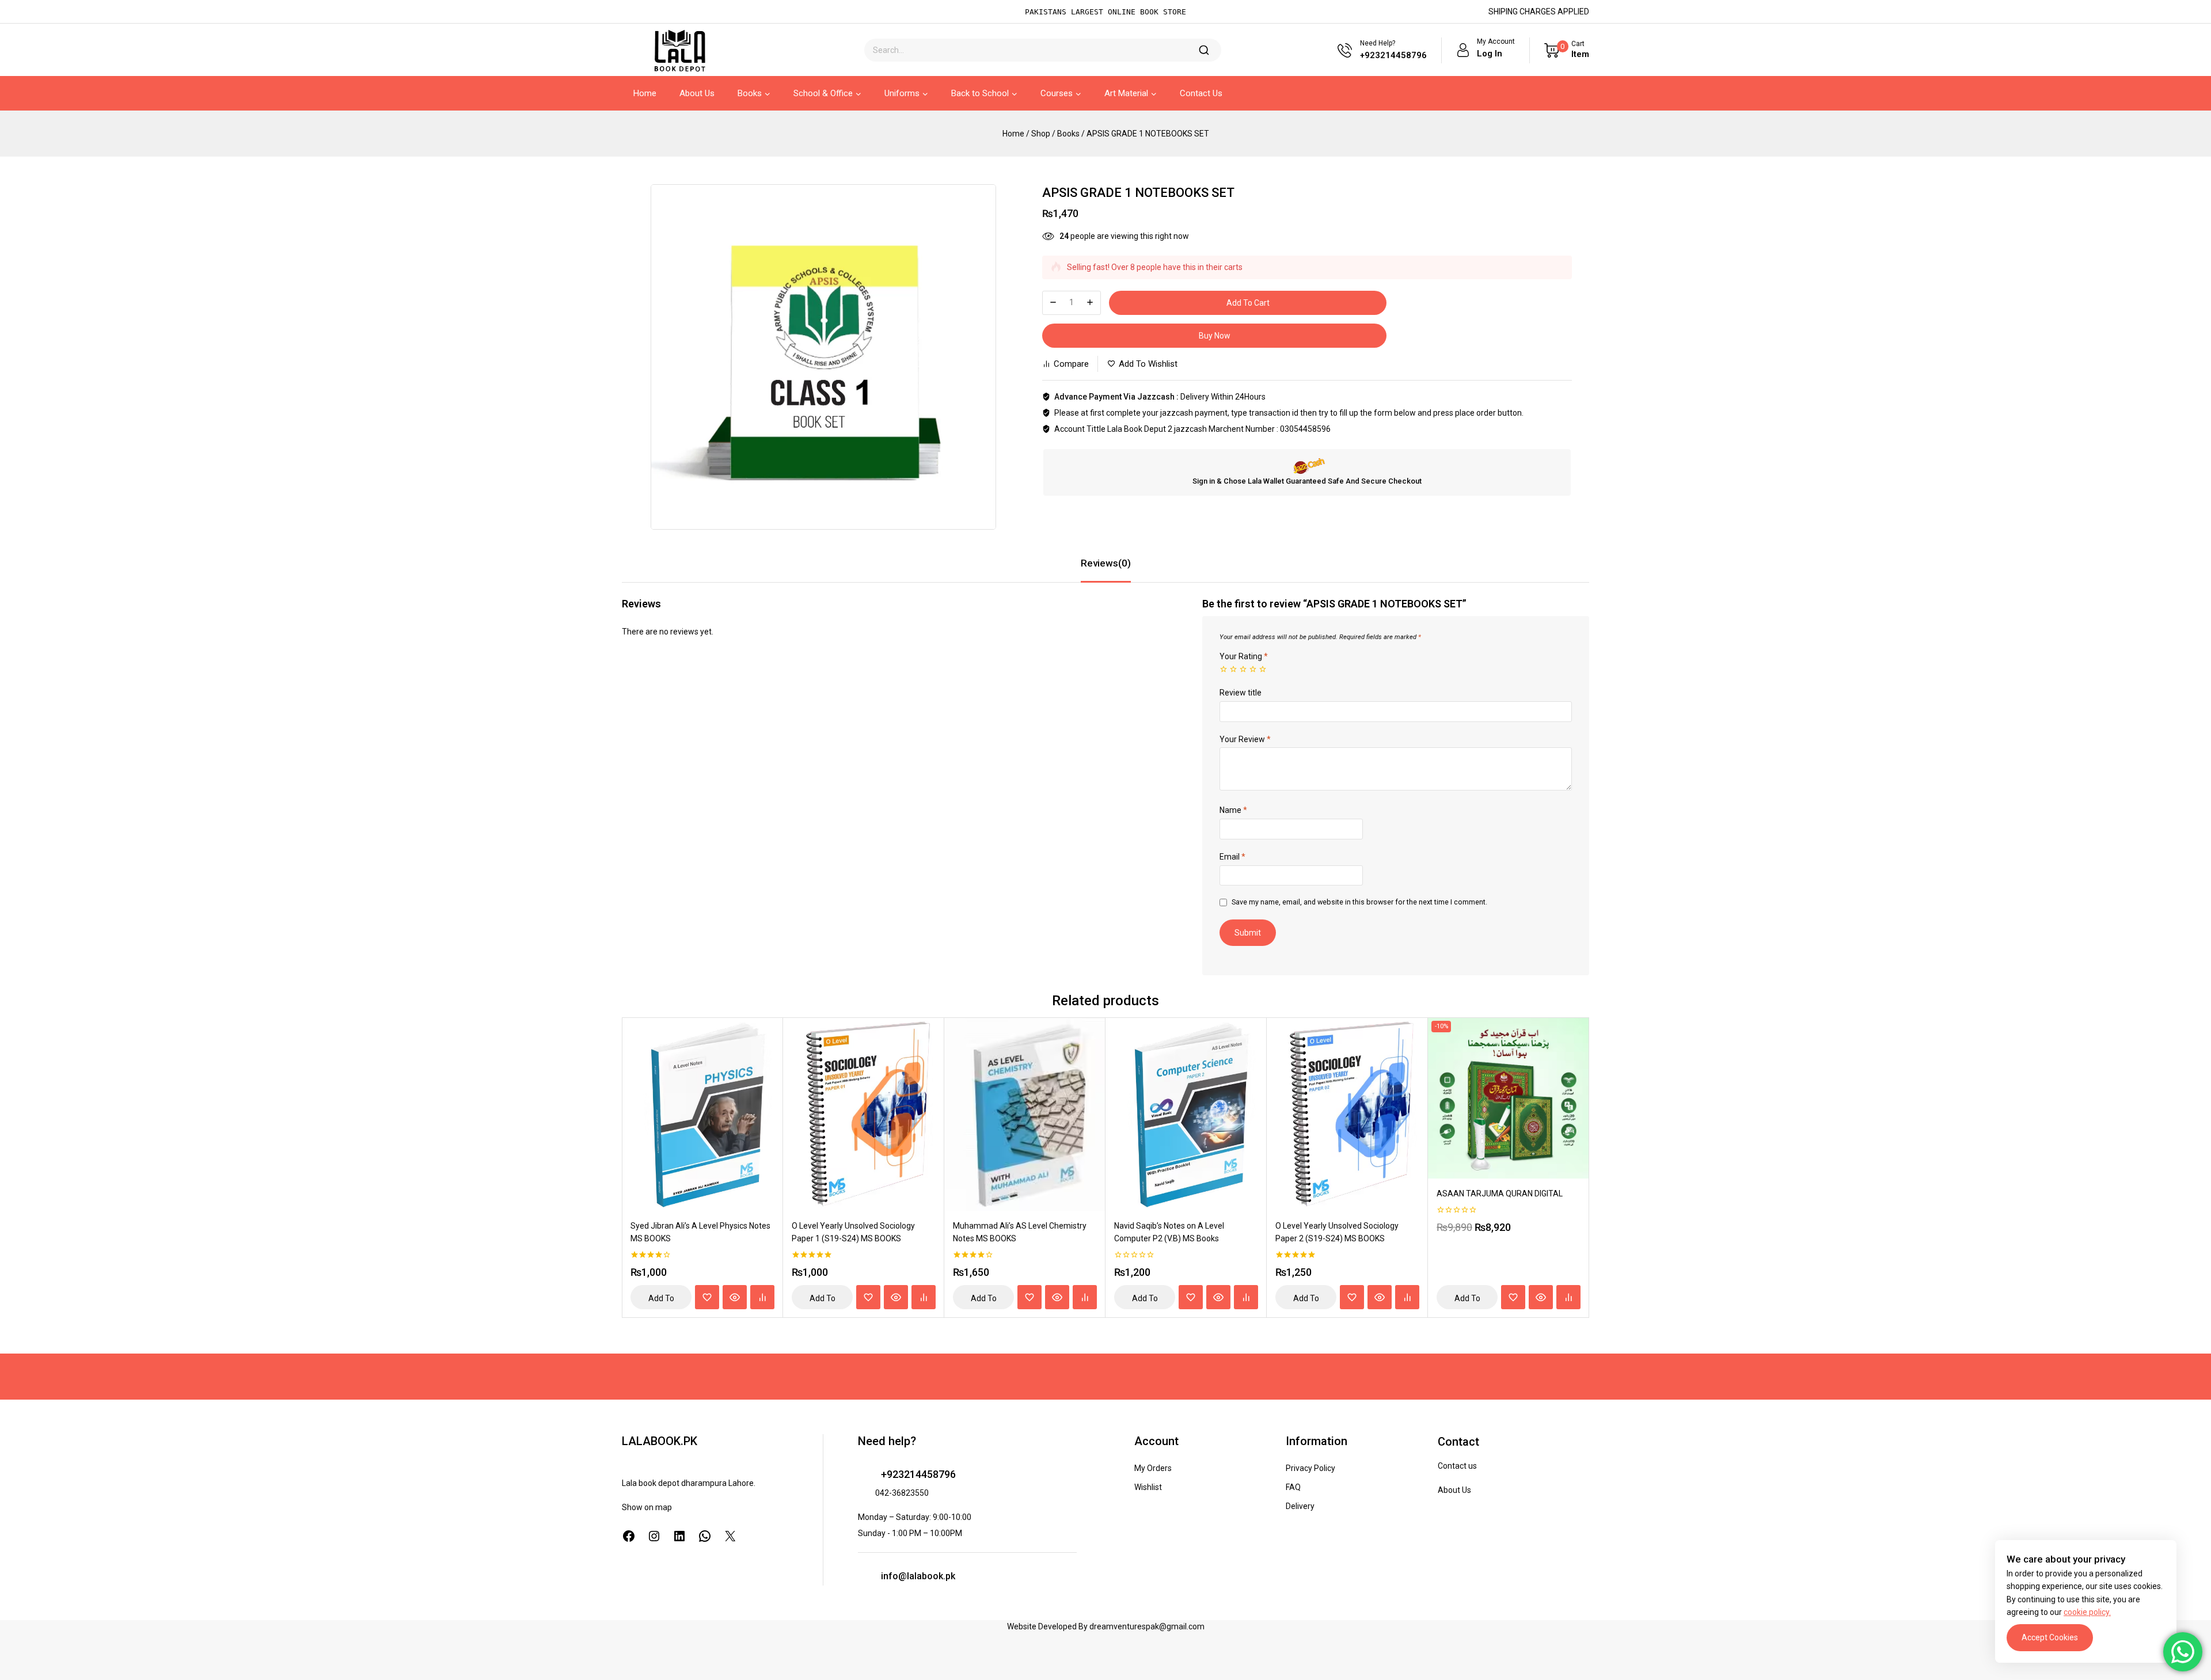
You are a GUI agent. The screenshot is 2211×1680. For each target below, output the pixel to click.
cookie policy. (2087, 1612)
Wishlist (1148, 1487)
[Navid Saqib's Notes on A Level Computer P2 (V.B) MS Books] (1186, 1114)
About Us (697, 93)
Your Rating (1244, 656)
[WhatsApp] (705, 1536)
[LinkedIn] (679, 1536)
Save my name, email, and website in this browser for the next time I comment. (1359, 902)
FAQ (1293, 1487)
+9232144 (904, 1474)
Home (645, 93)
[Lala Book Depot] (679, 50)
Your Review (1245, 739)
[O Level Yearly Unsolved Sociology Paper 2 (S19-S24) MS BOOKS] (1347, 1114)
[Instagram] (654, 1536)
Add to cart (1248, 303)
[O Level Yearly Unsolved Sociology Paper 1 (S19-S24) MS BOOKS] (864, 1114)
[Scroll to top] (26, 1619)
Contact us (1457, 1466)
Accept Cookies (2050, 1637)
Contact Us (1201, 93)
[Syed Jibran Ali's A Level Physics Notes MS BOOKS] (702, 1114)
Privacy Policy (1310, 1468)
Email (1232, 857)
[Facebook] (629, 1536)
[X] (730, 1536)
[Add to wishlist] (707, 1297)
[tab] (1106, 564)
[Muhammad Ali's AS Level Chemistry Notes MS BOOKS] (1025, 1114)
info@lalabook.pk (918, 1576)
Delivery (1300, 1506)
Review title (1241, 693)
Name (1233, 810)
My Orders (1153, 1468)
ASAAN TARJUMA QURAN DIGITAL (1500, 1194)
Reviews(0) (1106, 563)
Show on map (647, 1507)
